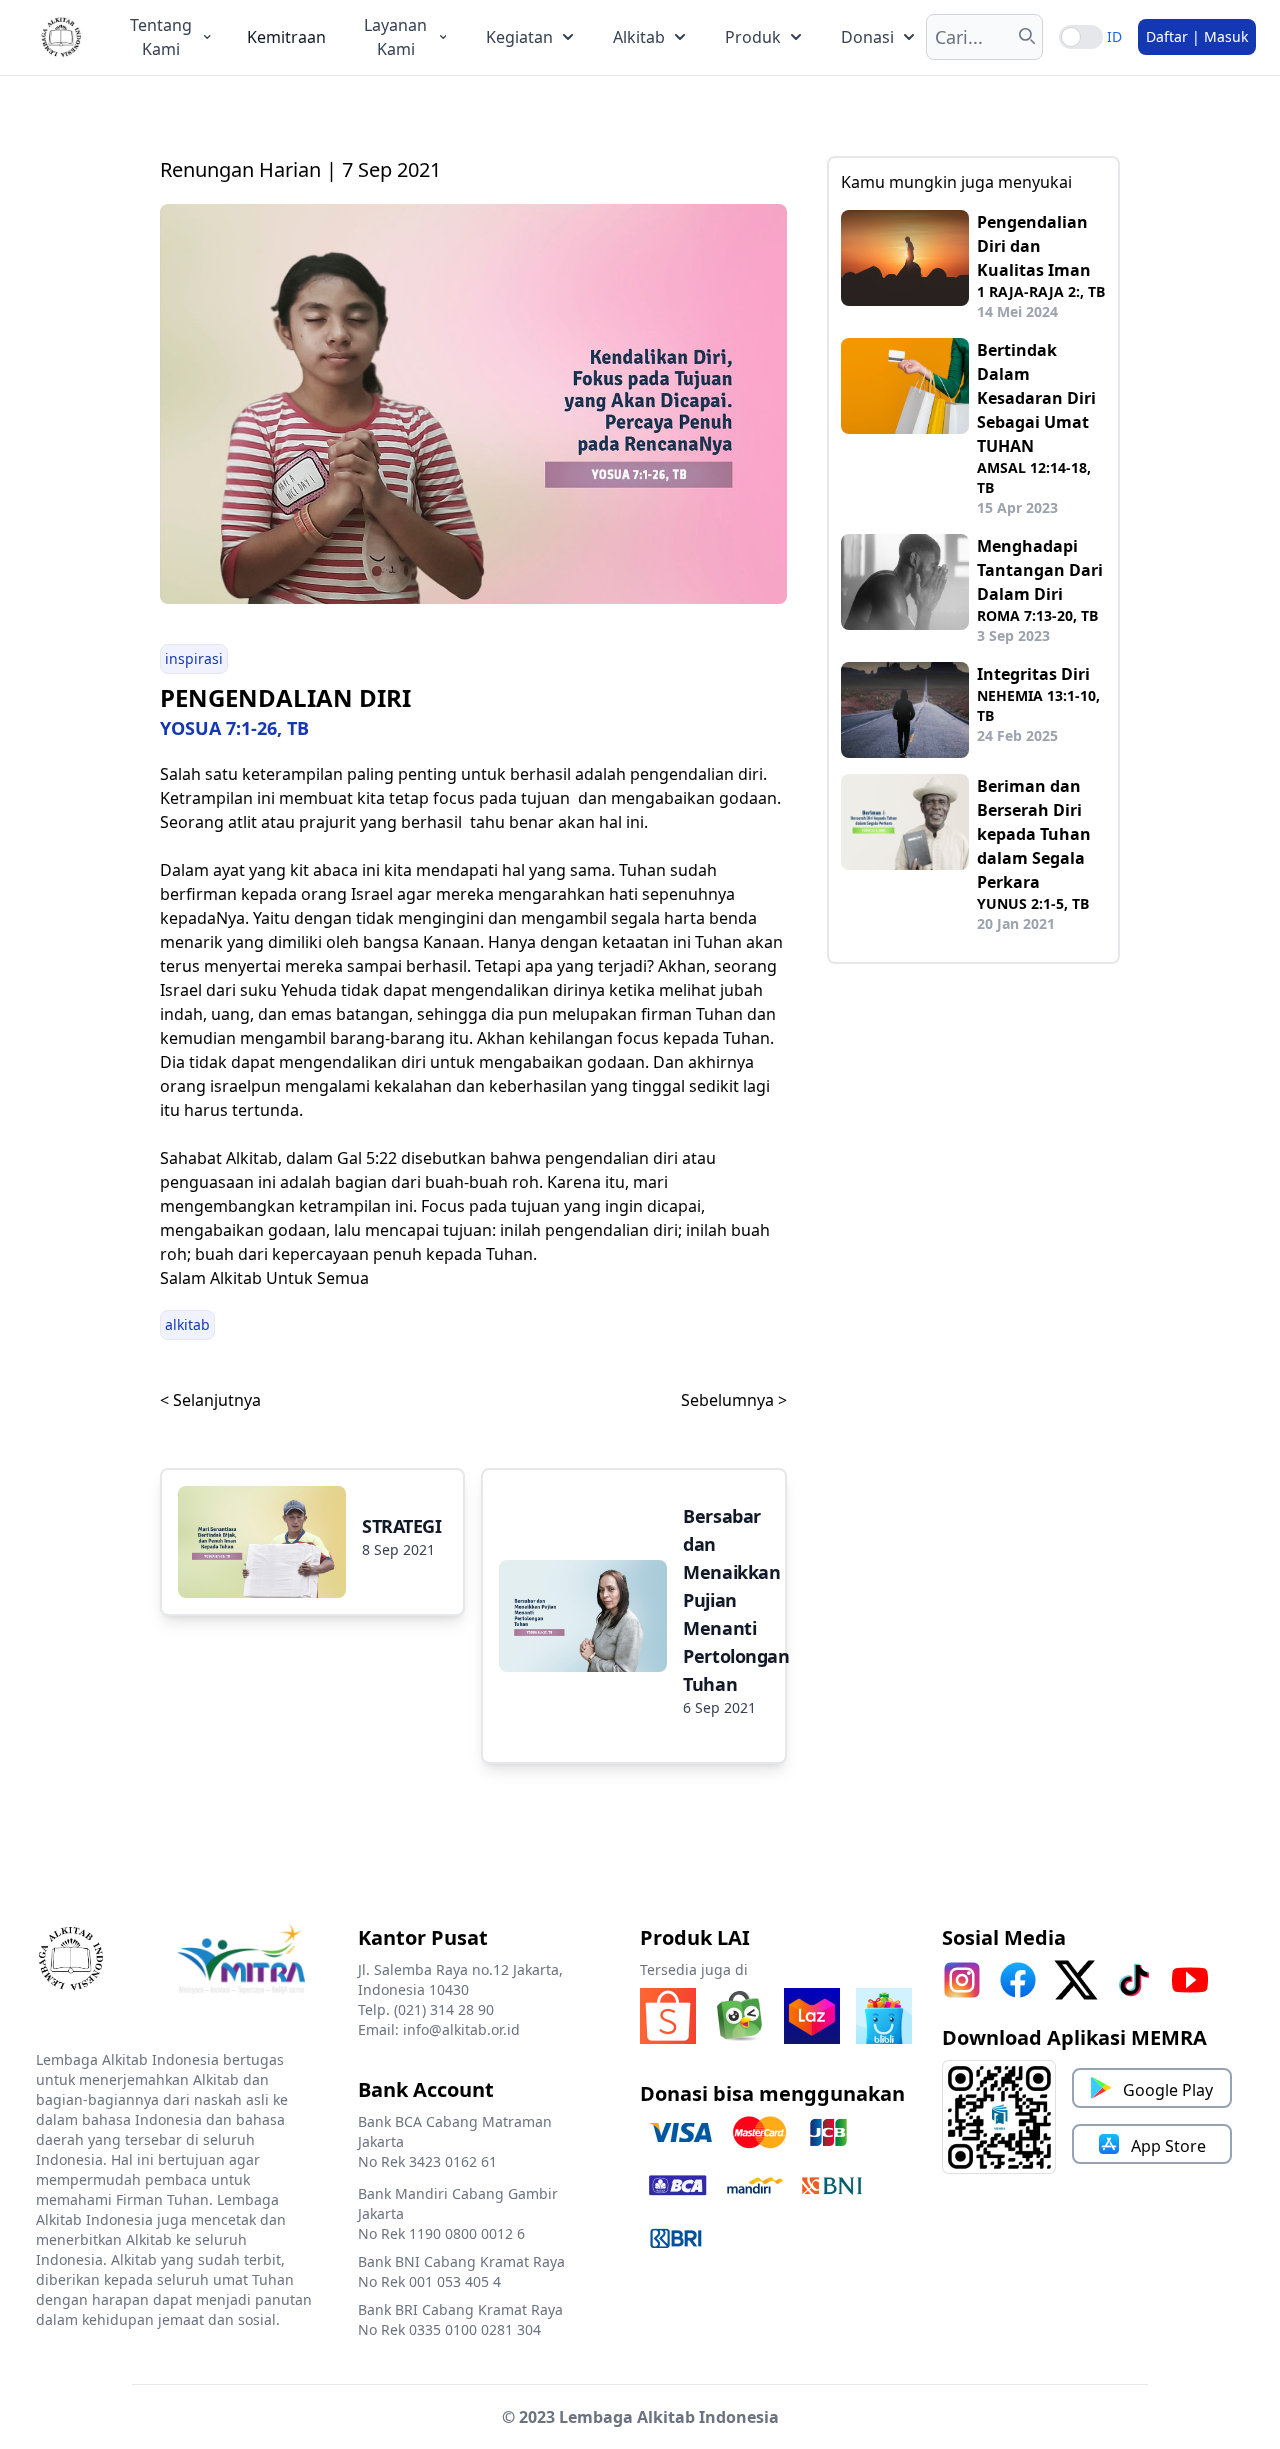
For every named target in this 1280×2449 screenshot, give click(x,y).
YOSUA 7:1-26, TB (234, 728)
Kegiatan (519, 37)
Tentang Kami (161, 37)
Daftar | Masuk (1197, 36)
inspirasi (194, 658)
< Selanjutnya (210, 1400)
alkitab (187, 1324)
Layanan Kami (395, 37)
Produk (753, 37)
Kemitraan (286, 37)
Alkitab (639, 37)
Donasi (867, 37)
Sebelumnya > (734, 1400)
